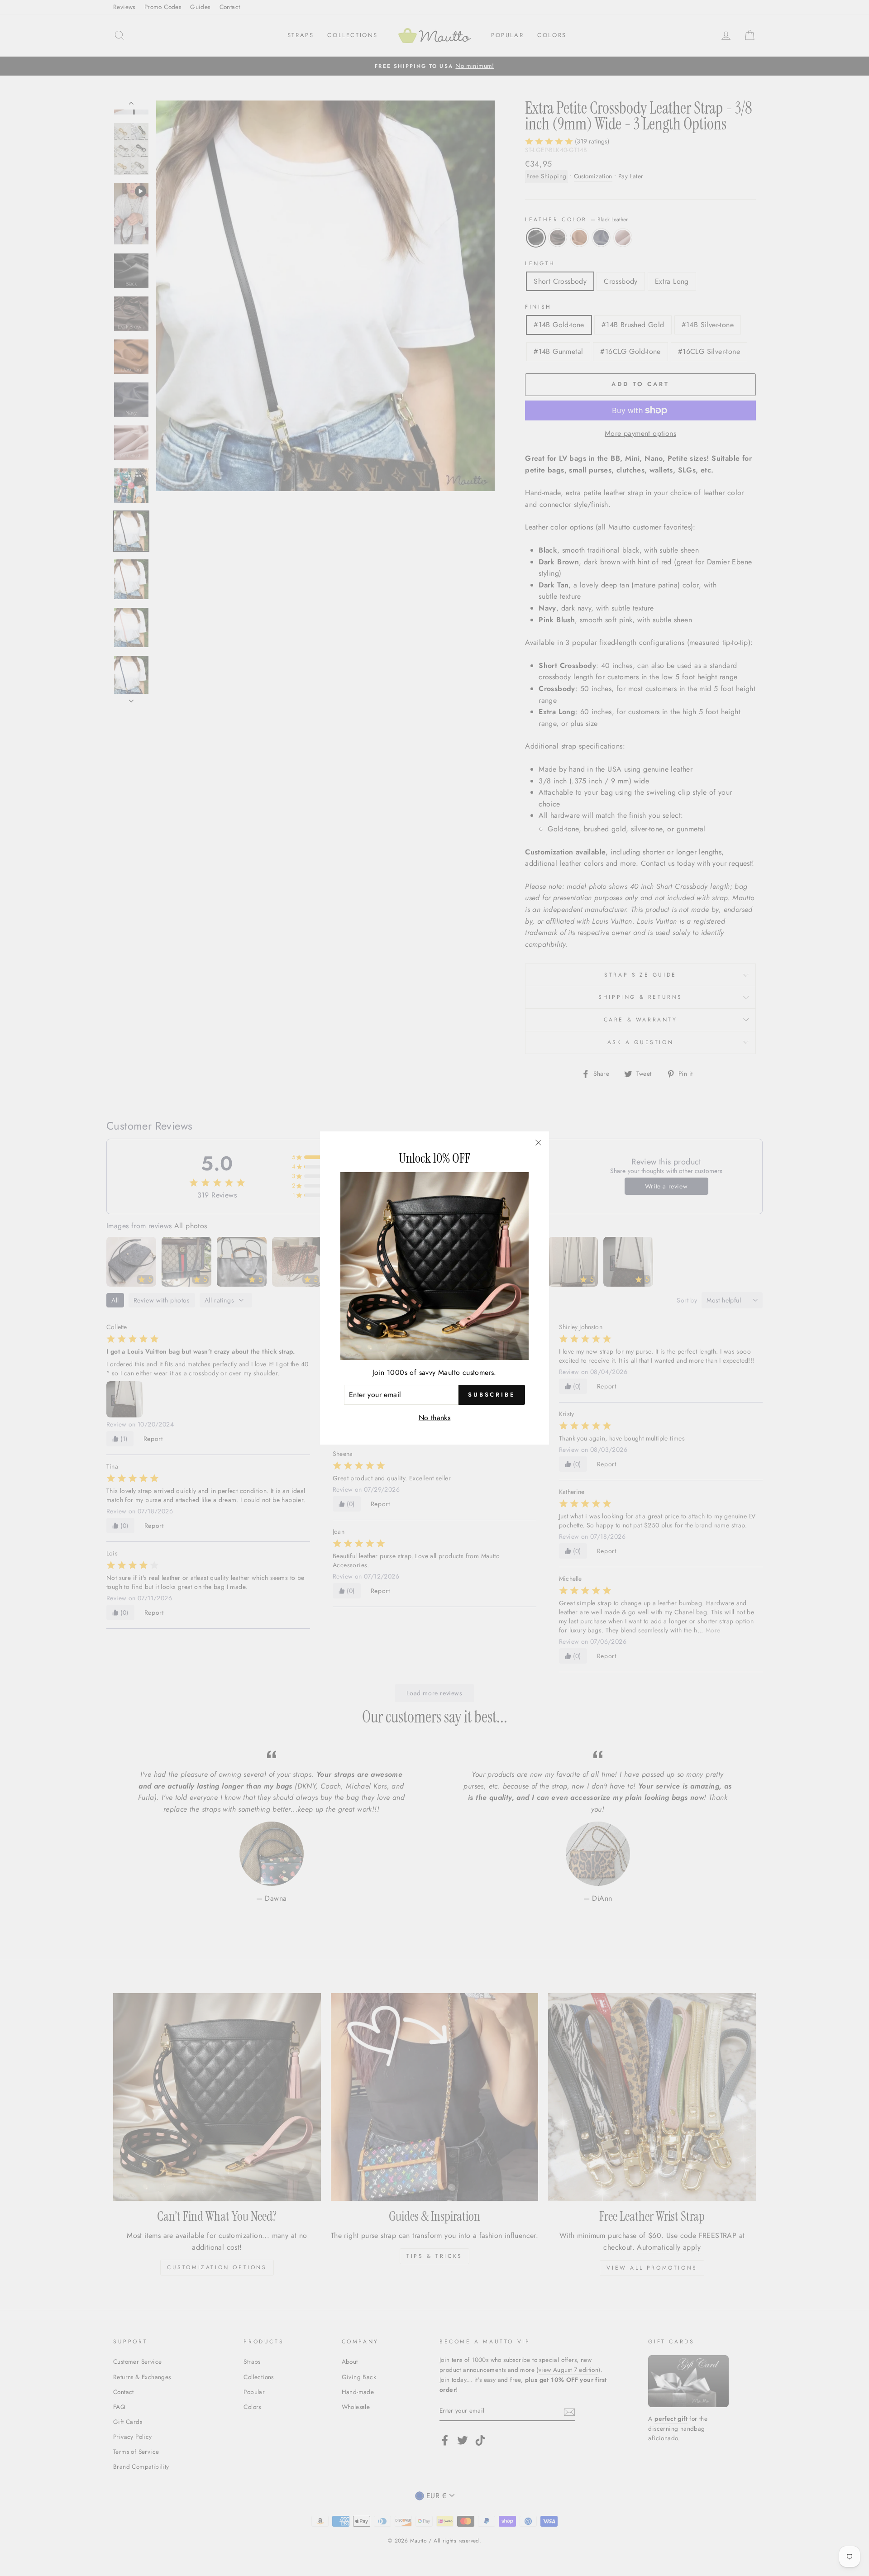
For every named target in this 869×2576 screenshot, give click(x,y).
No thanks (435, 1418)
